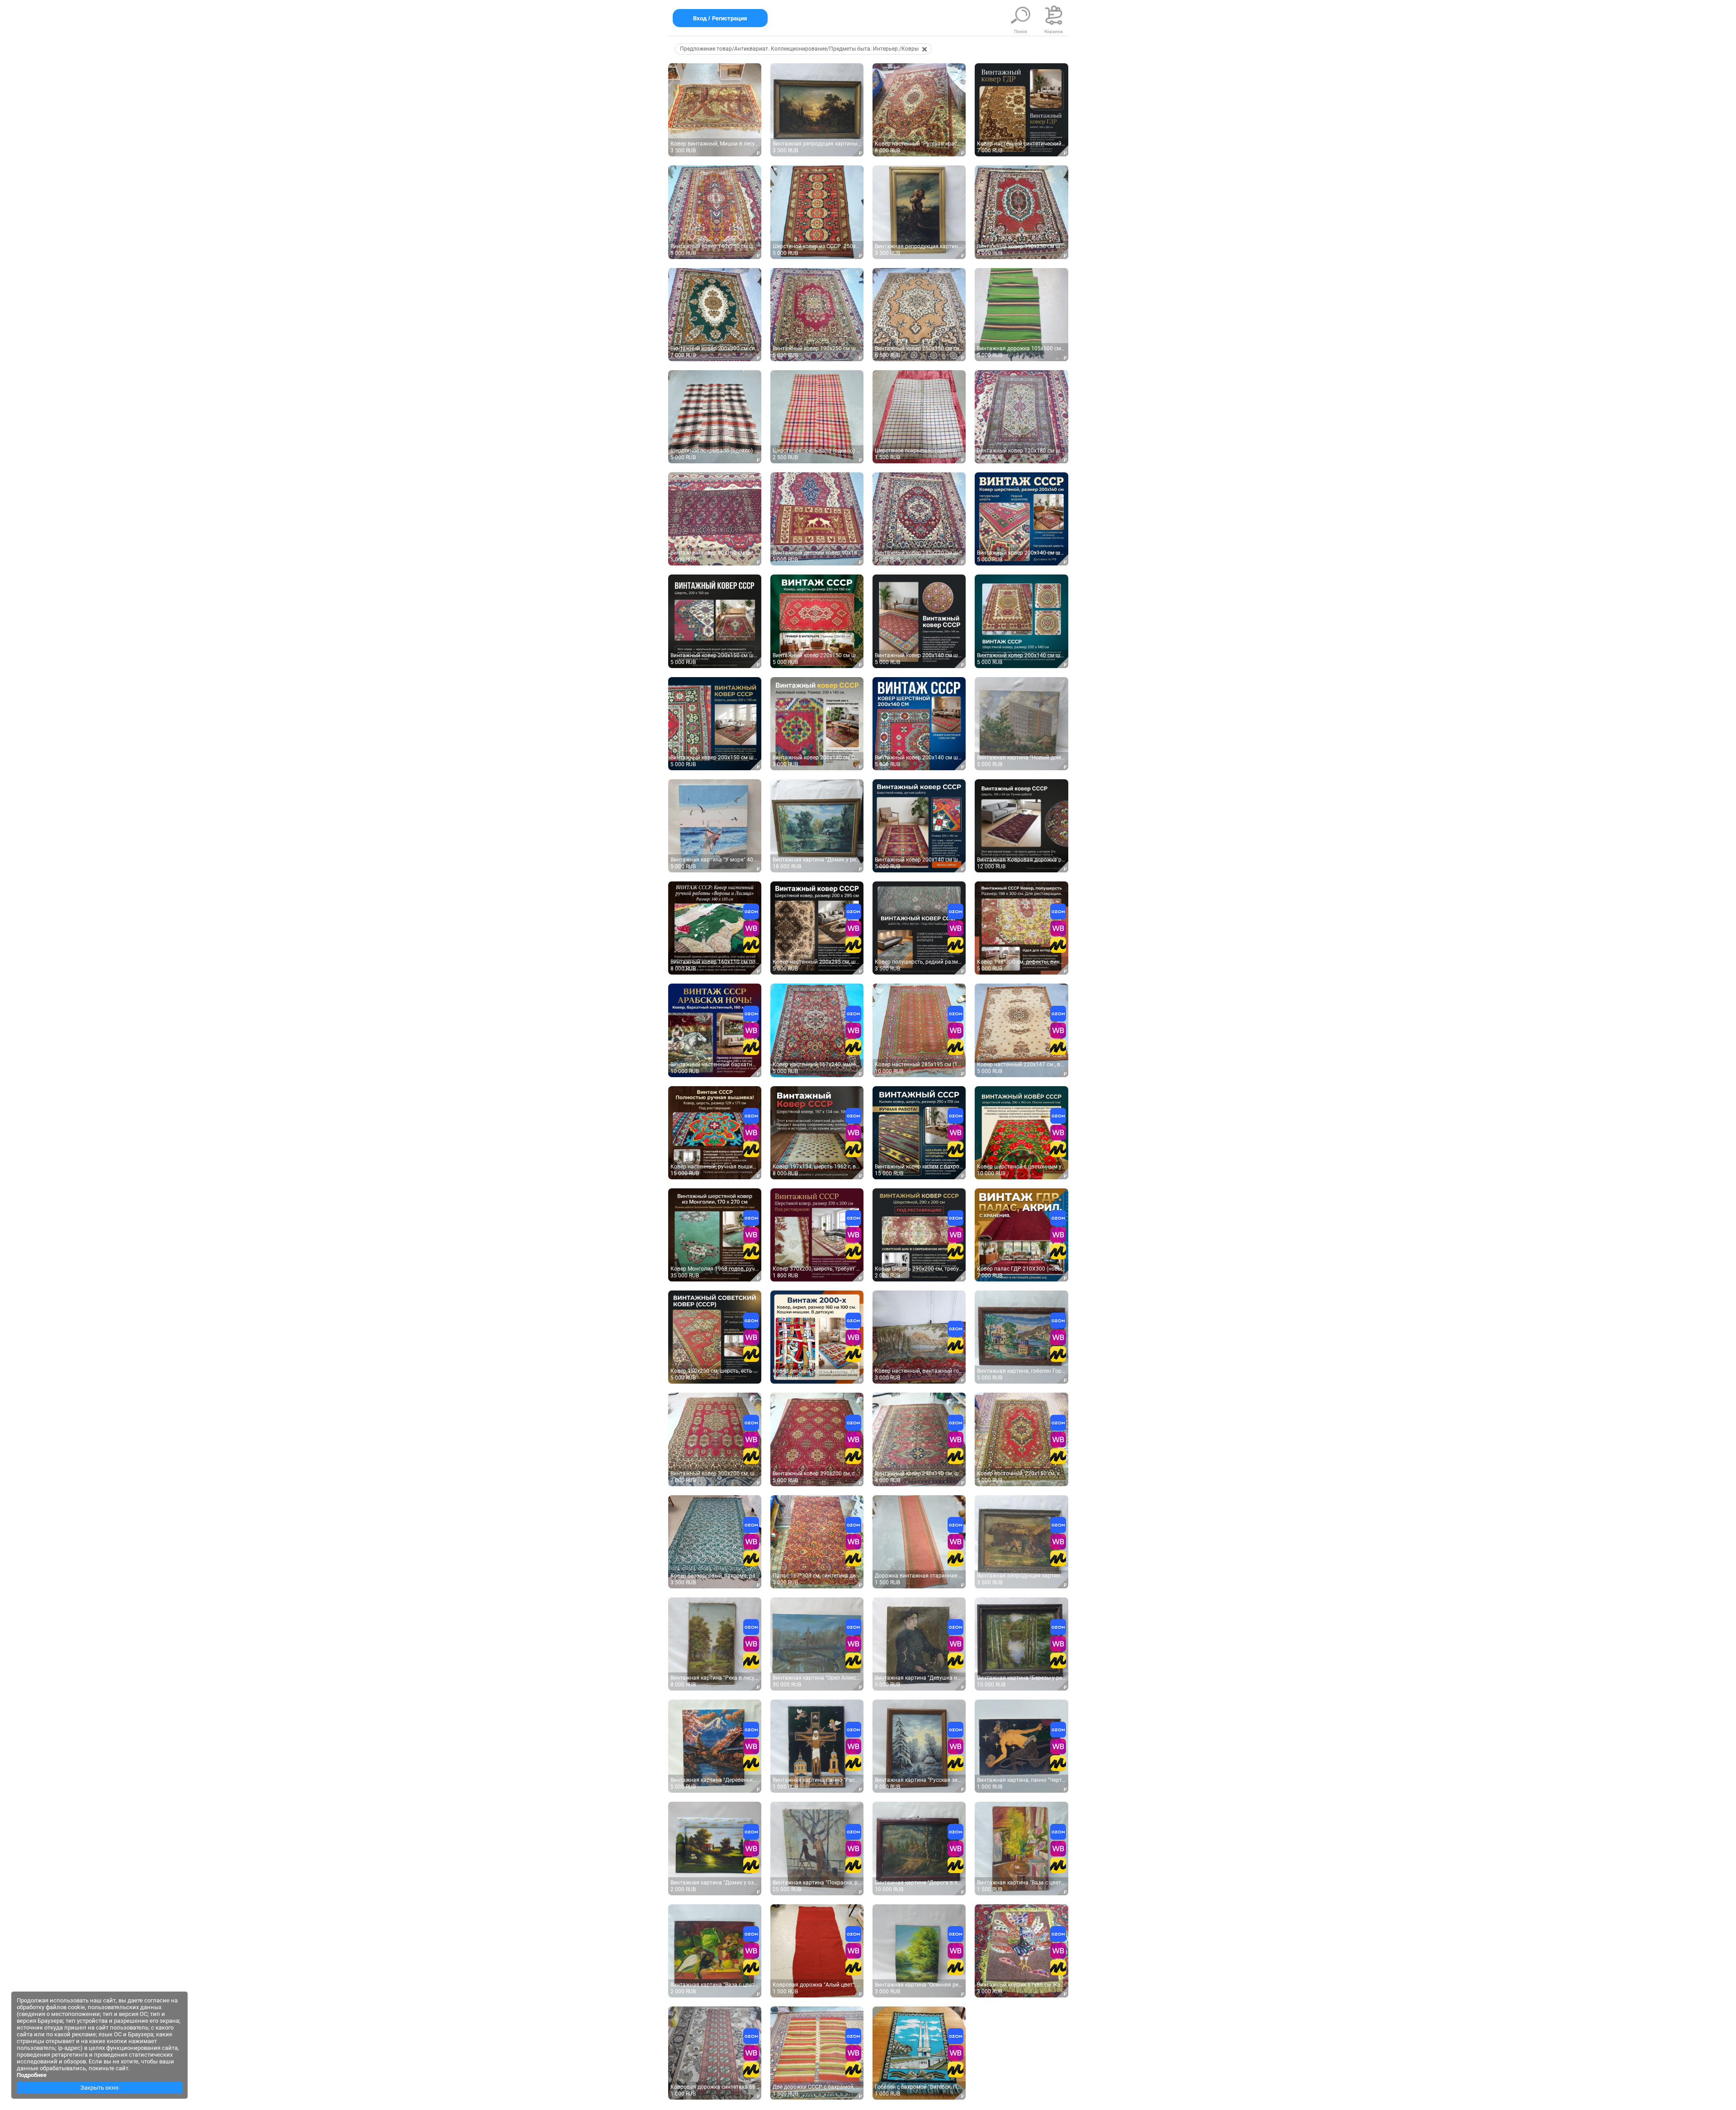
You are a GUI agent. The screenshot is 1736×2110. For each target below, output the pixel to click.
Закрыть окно (99, 2088)
